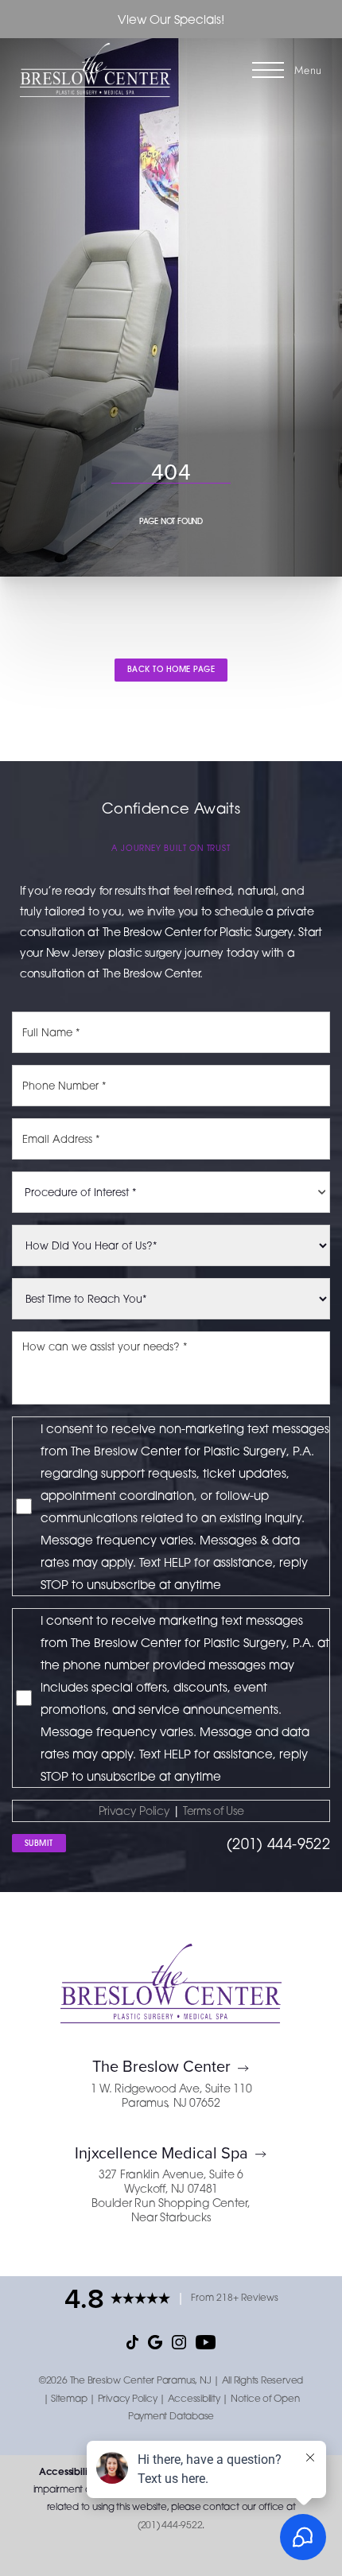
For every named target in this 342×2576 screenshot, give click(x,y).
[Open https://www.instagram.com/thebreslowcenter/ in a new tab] (179, 2341)
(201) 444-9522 (278, 1844)
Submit (39, 1843)
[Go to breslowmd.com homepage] (95, 70)
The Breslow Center (161, 2066)
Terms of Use (214, 1811)
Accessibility (194, 2398)
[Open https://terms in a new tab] (181, 1811)
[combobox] (171, 1192)
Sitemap (69, 2398)
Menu (308, 70)
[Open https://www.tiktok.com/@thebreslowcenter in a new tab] (132, 2341)
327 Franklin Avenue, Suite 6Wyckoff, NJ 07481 (171, 2181)
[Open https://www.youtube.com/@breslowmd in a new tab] (206, 2341)
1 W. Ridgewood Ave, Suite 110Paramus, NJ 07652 (171, 2095)
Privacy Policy (134, 1811)
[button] (268, 70)
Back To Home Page (171, 669)
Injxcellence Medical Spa (161, 2152)
